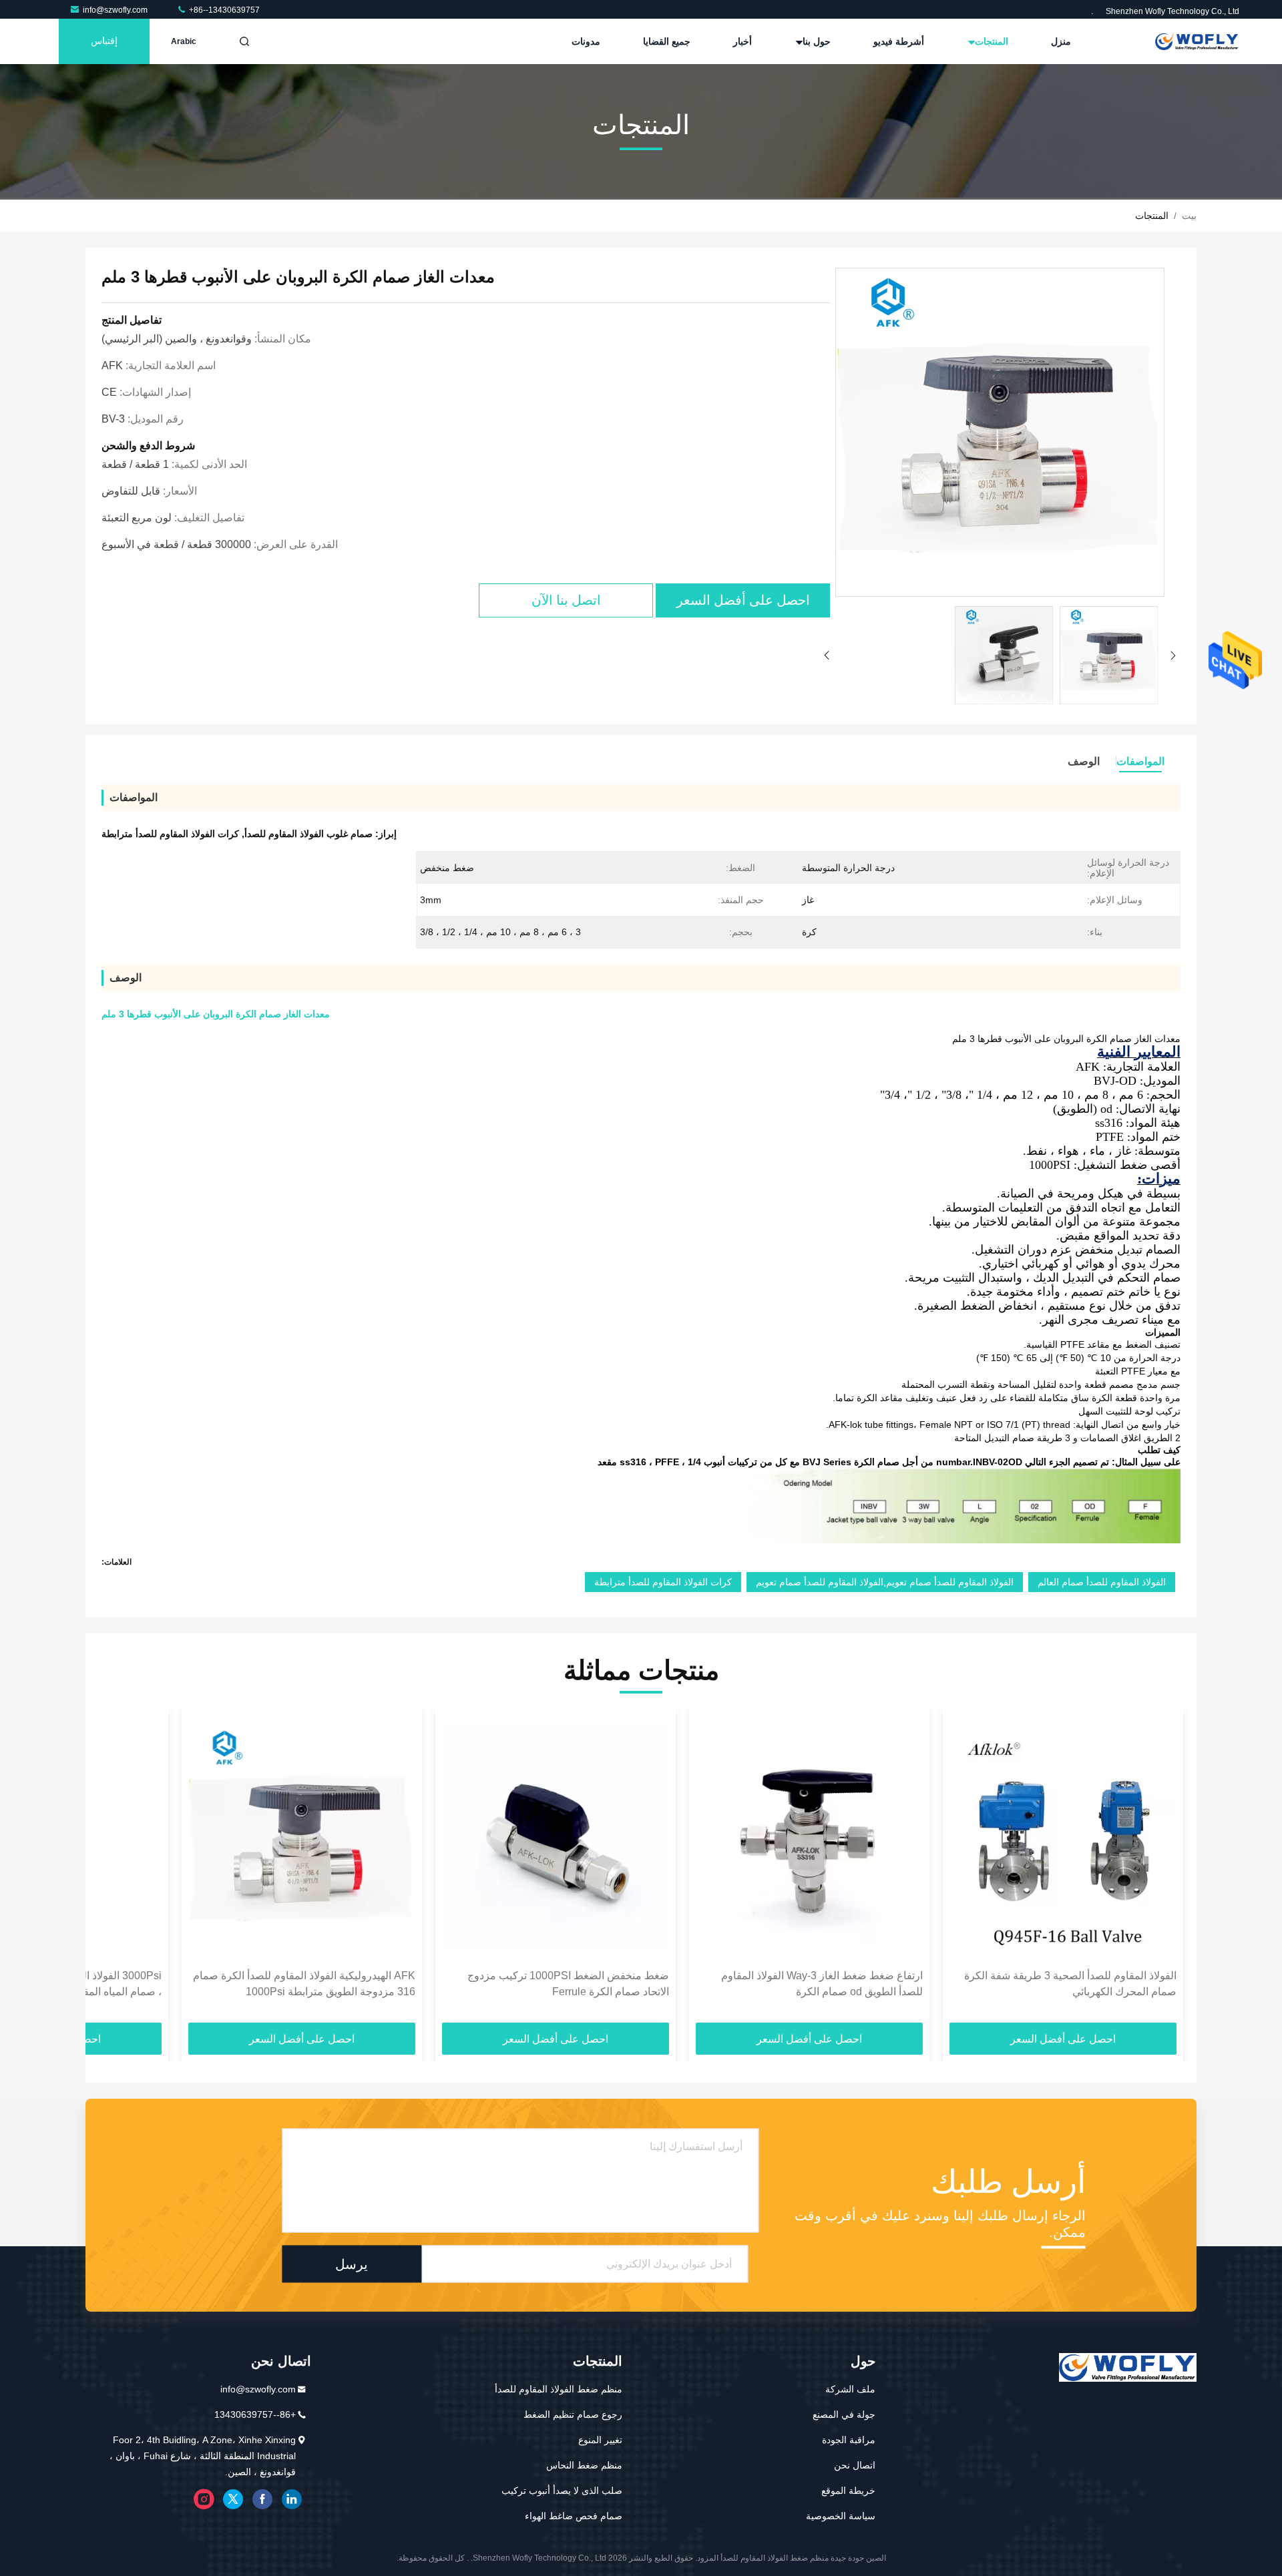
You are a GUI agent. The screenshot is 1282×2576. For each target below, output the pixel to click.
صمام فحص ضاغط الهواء (574, 2516)
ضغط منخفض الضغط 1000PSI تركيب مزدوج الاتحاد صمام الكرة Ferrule (568, 1984)
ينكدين (292, 2499)
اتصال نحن (855, 2465)
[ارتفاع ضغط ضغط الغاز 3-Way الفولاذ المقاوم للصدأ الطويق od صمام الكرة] (809, 1838)
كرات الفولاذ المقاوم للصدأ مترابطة (663, 1582)
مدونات (586, 41)
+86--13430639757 (223, 10)
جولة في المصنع (844, 2414)
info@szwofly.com (116, 10)
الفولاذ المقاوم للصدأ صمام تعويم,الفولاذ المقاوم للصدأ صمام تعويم (885, 1582)
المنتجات (990, 41)
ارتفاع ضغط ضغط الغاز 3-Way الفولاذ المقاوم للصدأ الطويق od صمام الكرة (822, 1984)
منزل (1061, 41)
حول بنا (815, 41)
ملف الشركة (850, 2389)
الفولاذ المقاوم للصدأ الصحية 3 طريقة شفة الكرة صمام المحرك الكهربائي (1070, 1984)
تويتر (233, 2499)
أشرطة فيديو (899, 41)
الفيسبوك (262, 2499)
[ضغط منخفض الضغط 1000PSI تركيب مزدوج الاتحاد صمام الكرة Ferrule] (556, 1838)
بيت (1189, 216)
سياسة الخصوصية (841, 2516)
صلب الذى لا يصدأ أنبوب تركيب (562, 2491)
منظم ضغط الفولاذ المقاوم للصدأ (559, 2389)
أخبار (742, 41)
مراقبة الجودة (849, 2440)
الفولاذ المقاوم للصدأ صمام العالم (1102, 1582)
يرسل (352, 2264)
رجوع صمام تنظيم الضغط (573, 2414)
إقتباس (104, 41)
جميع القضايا (667, 41)
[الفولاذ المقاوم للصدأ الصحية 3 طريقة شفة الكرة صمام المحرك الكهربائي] (1063, 1838)
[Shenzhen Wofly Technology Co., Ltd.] (1197, 41)
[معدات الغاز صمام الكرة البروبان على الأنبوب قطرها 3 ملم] (1000, 433)
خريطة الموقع (848, 2491)
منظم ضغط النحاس (584, 2465)
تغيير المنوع (600, 2440)
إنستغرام (204, 2499)
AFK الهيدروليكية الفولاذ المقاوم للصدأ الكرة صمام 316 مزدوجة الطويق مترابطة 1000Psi (304, 1984)
